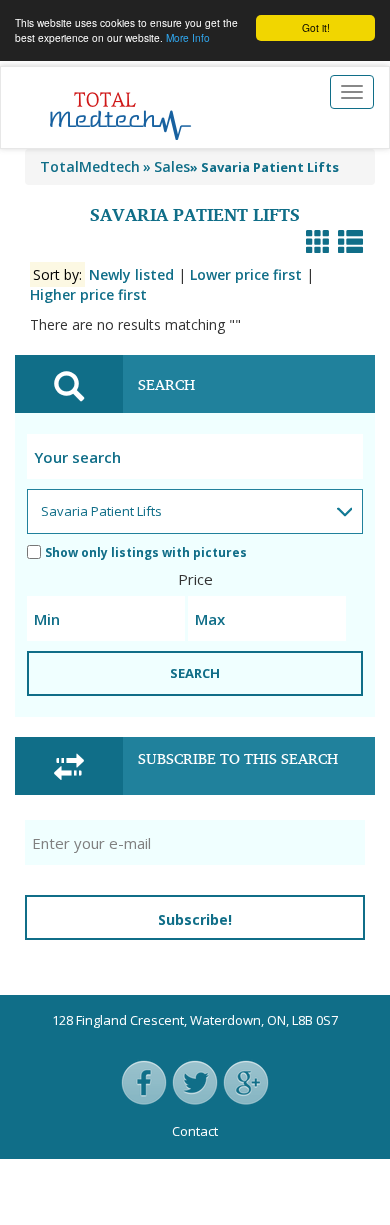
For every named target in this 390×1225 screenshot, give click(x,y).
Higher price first (88, 294)
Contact (195, 1131)
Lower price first (246, 274)
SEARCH (195, 673)
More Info (188, 37)
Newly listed (131, 274)
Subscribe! (195, 919)
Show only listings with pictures (146, 552)
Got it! (316, 27)
